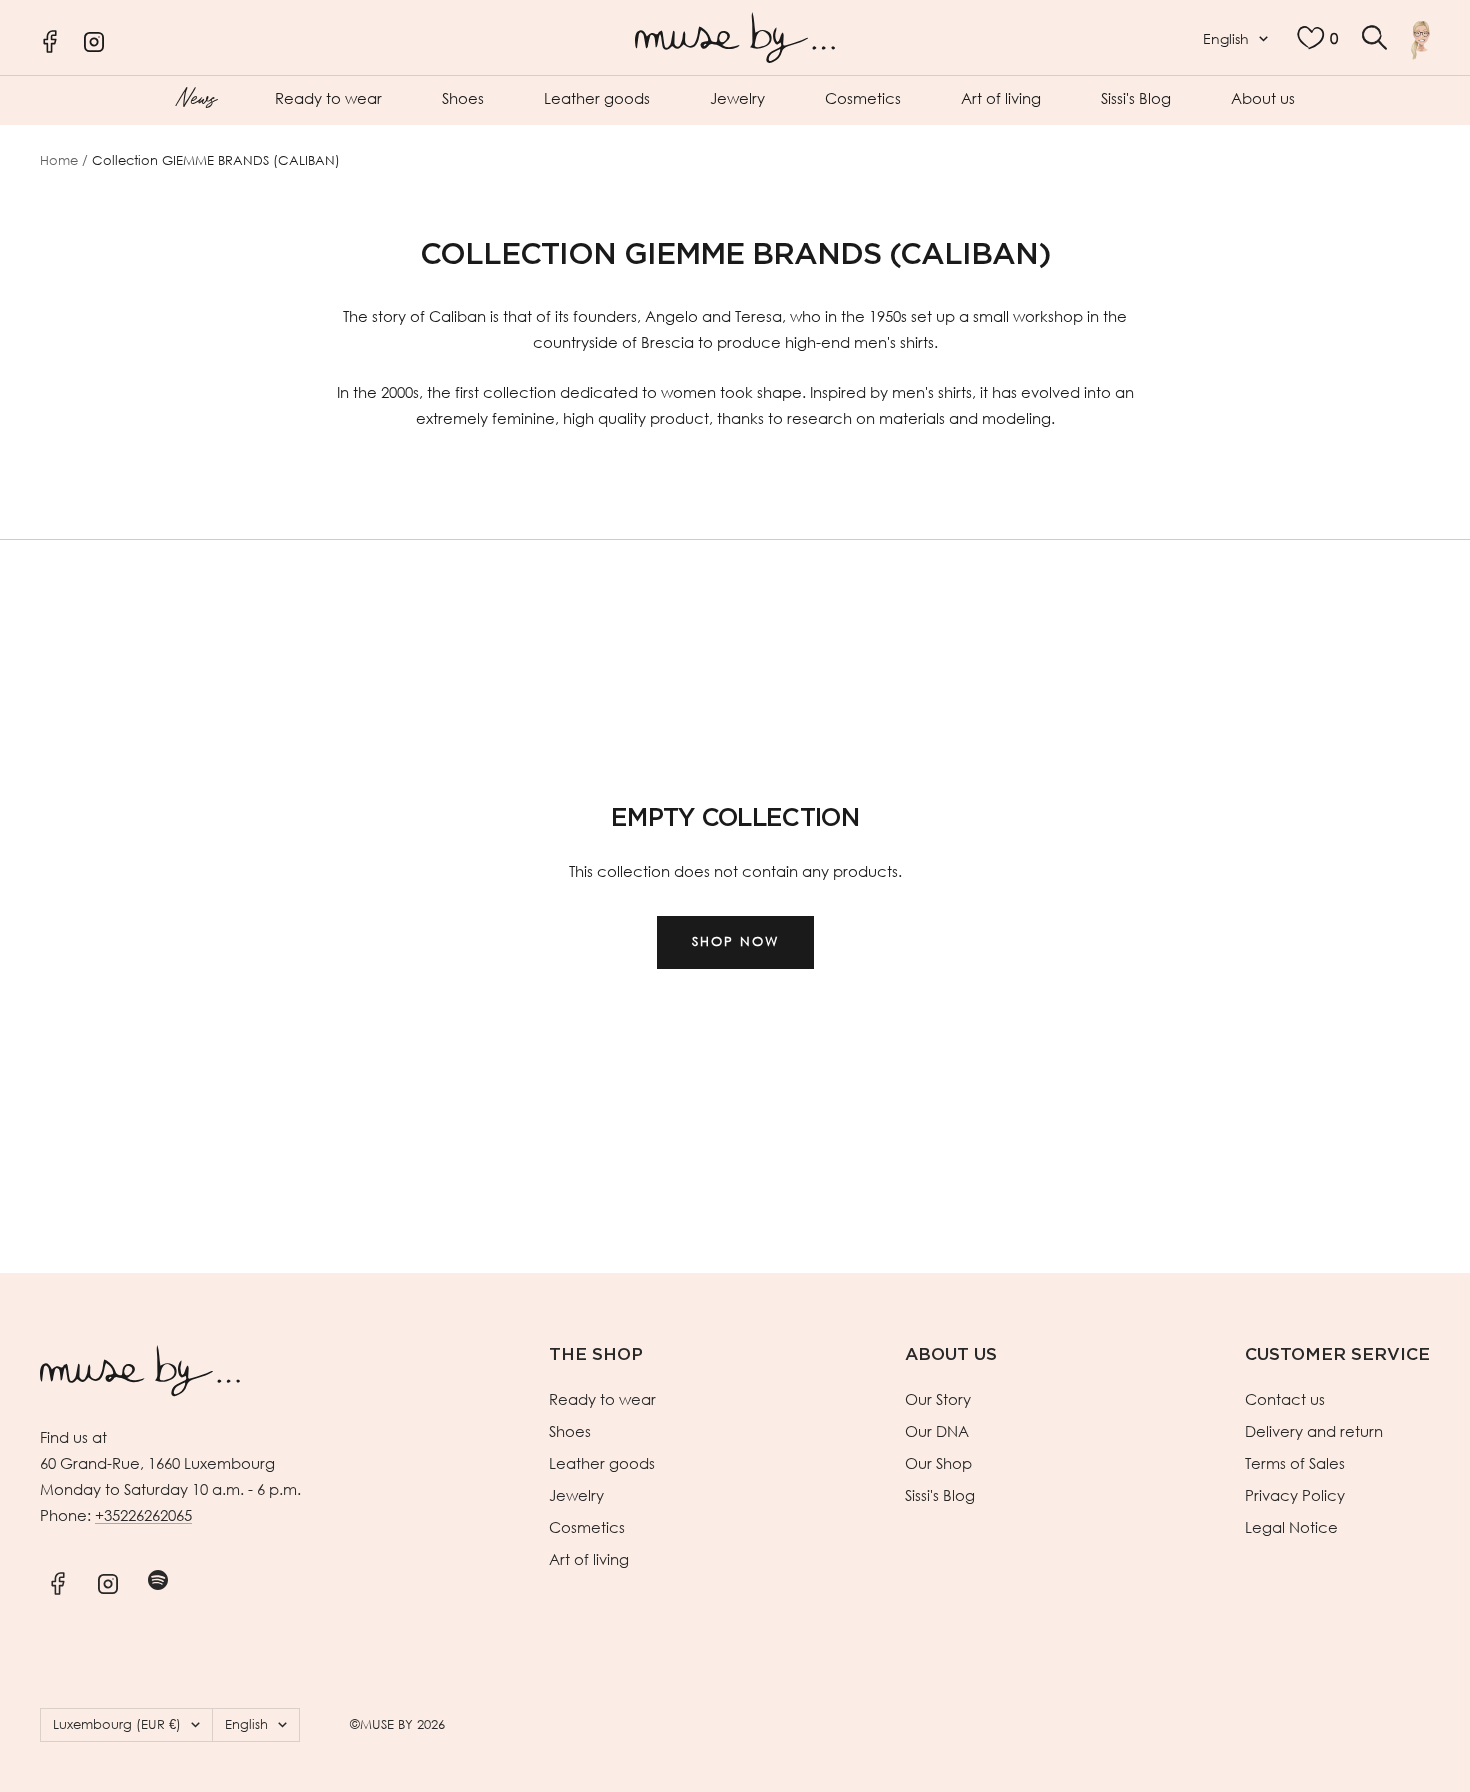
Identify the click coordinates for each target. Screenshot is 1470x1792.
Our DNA (937, 1431)
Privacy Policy (1295, 1495)
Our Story (938, 1399)
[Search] (1374, 37)
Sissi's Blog (1136, 98)
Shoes (463, 98)
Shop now (735, 941)
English (1226, 38)
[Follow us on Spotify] (157, 1580)
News (195, 96)
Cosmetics (863, 98)
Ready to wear (328, 98)
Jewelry (737, 98)
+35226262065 (143, 1515)
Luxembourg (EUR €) (117, 1724)
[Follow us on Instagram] (107, 1580)
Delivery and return (1314, 1431)
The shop (596, 1354)
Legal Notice (1291, 1527)
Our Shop (938, 1463)
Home (59, 160)
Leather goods (597, 98)
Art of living (1001, 98)
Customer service (1337, 1354)
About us (1263, 98)
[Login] (1420, 40)
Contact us (1285, 1399)
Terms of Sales (1295, 1463)
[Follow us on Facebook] (57, 1580)
